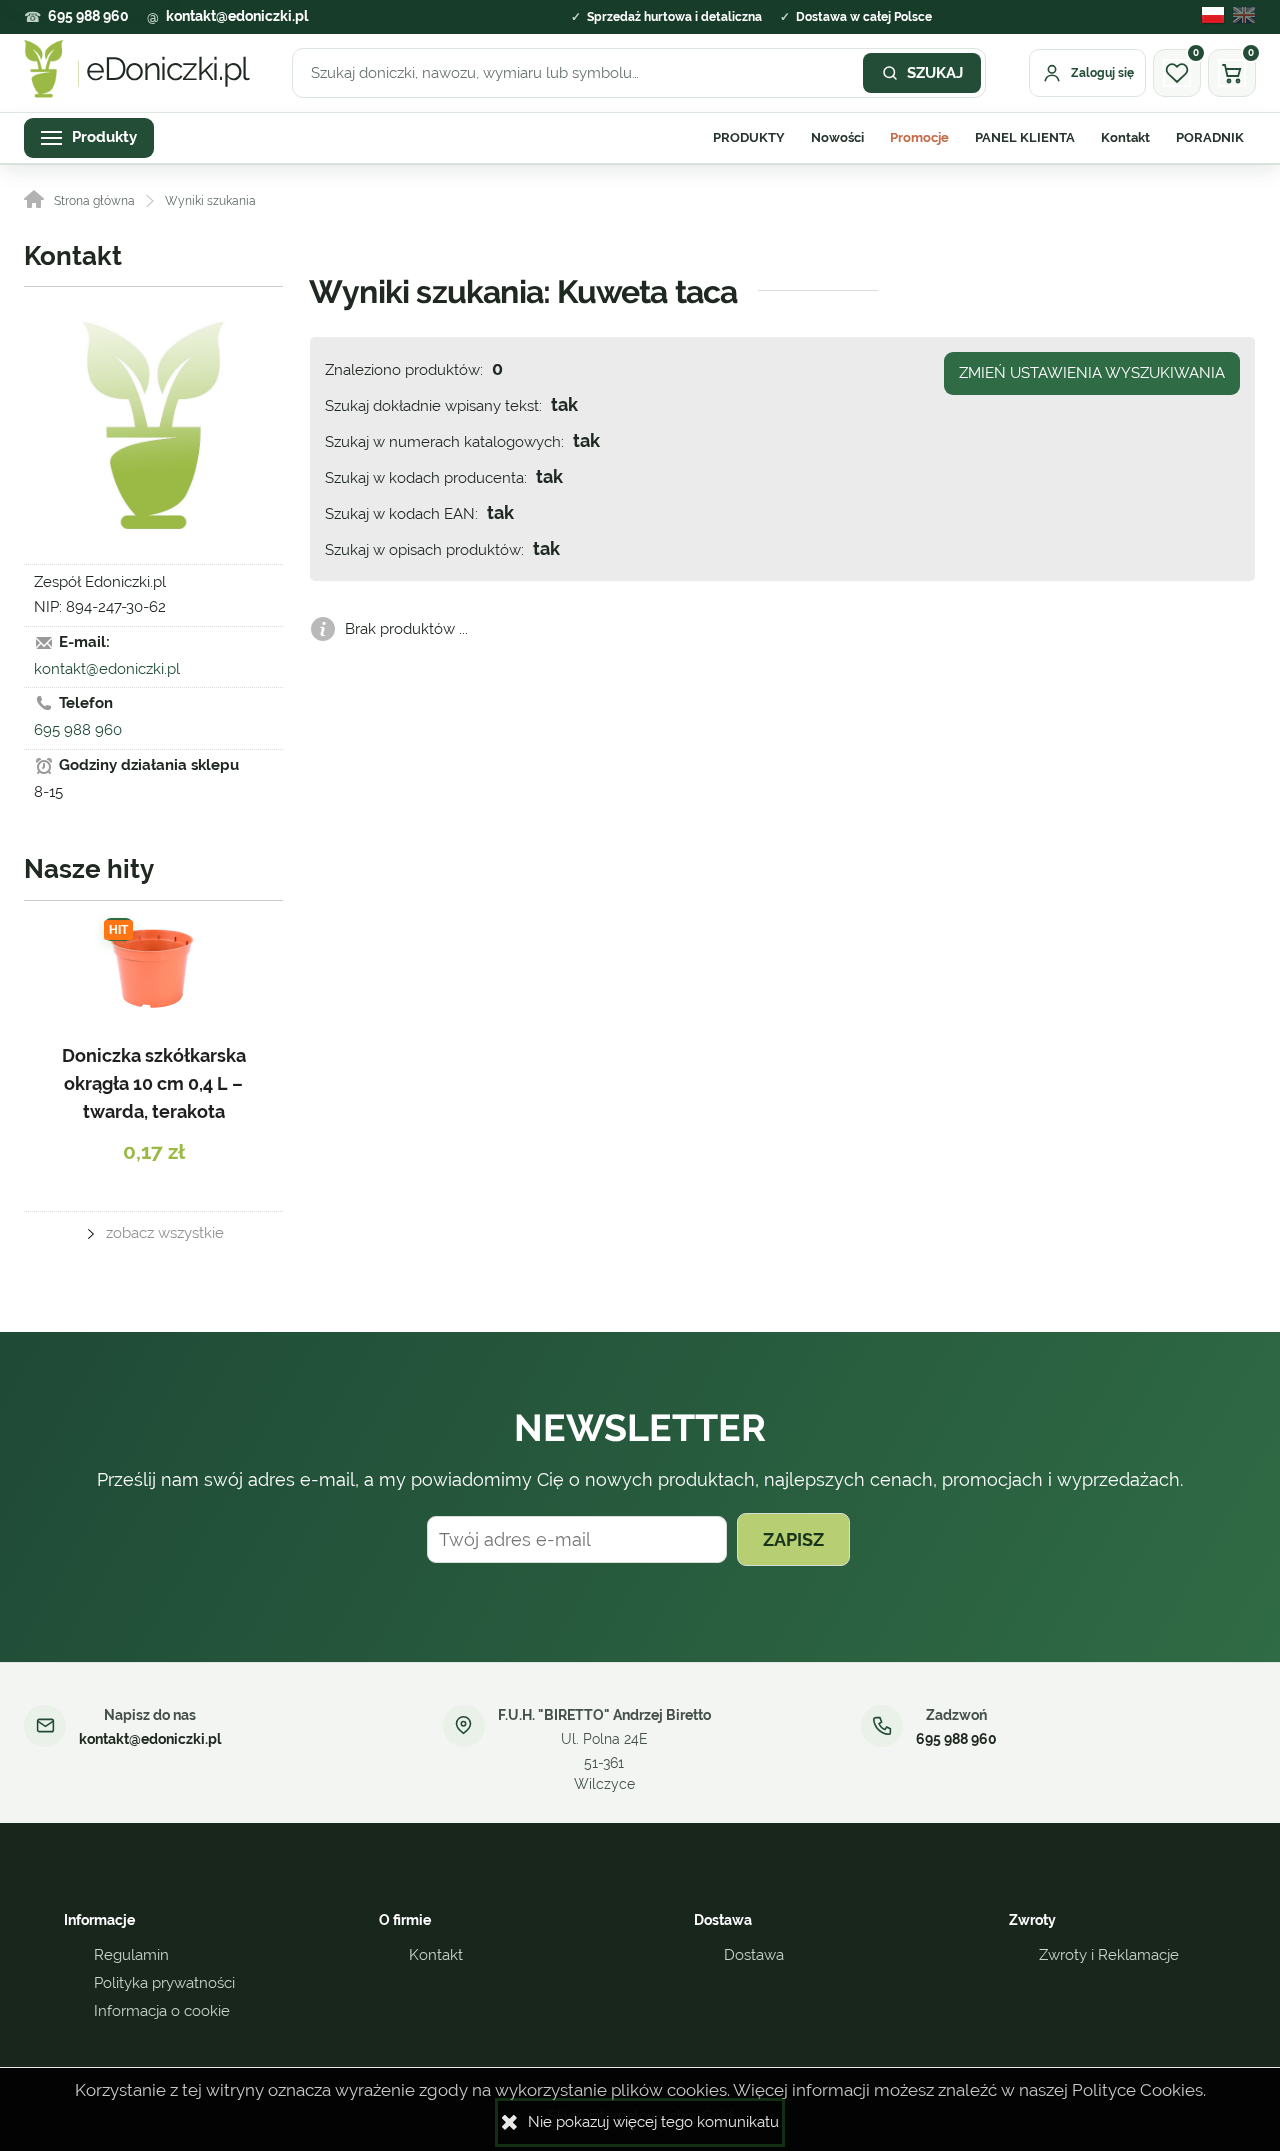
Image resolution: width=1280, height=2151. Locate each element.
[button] (1209, 17)
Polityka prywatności (164, 1983)
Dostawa (754, 1955)
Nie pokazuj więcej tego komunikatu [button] (653, 2122)
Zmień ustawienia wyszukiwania (1092, 373)
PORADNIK (1210, 137)
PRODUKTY (749, 137)
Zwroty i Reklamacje (1109, 1955)
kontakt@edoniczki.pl (237, 15)
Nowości (837, 137)
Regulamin (131, 1955)
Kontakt (1125, 137)
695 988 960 (88, 15)
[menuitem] (749, 138)
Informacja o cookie (162, 2011)
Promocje (919, 137)
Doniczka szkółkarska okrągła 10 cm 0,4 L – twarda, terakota (154, 1083)
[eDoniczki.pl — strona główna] (136, 69)
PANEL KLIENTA (1025, 137)
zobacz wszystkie (165, 1233)
